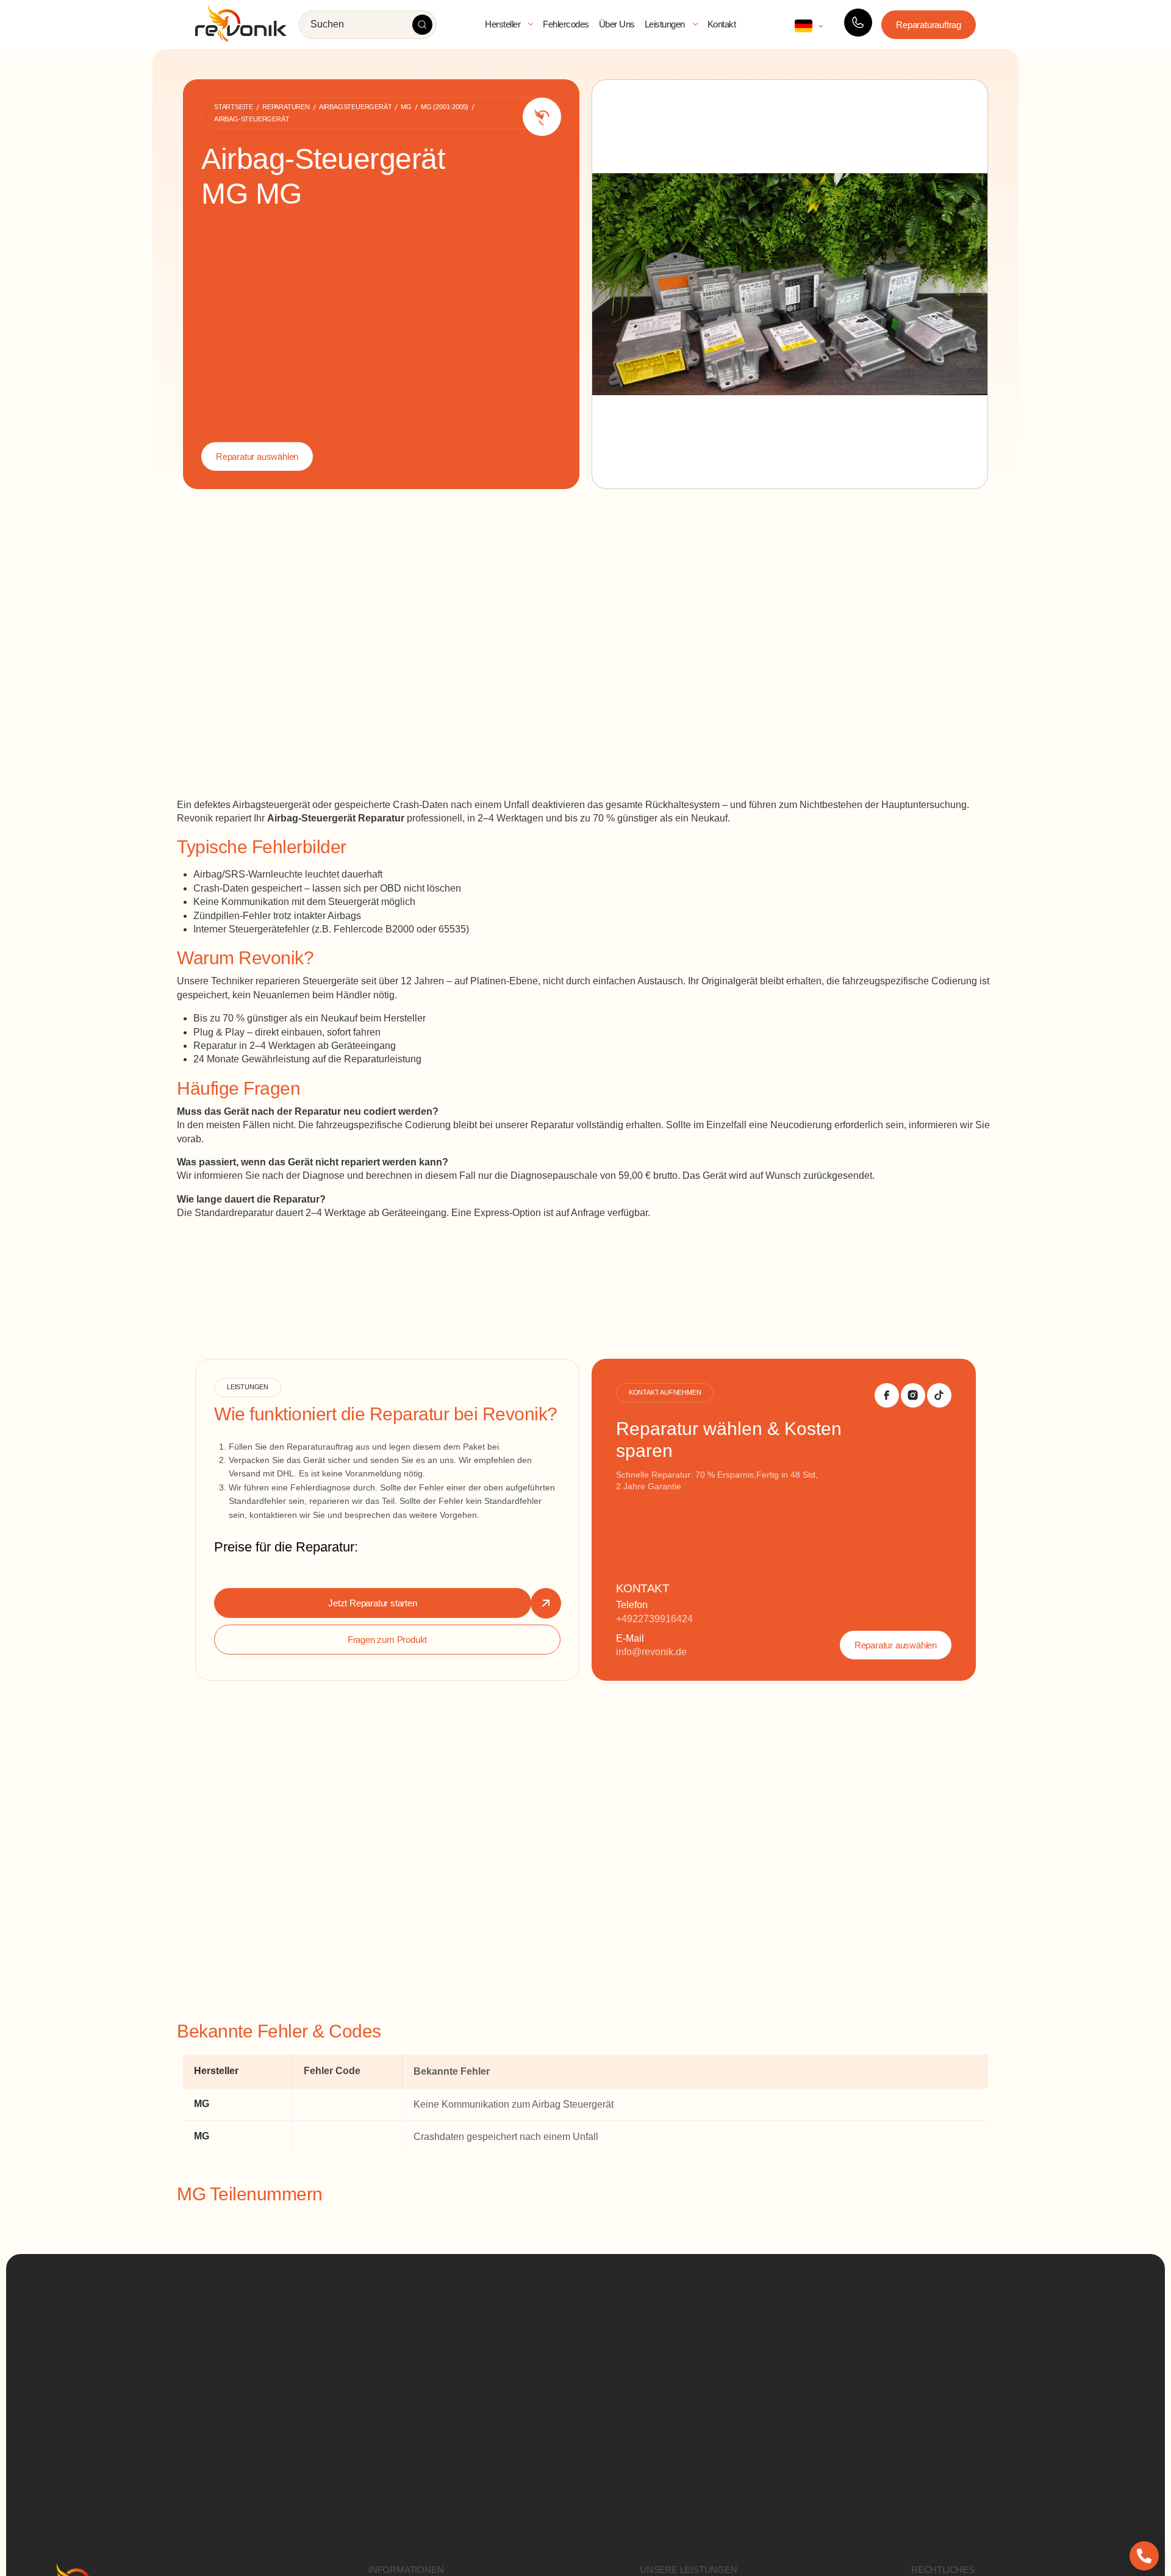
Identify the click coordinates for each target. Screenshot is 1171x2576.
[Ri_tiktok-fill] (939, 1395)
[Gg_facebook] (887, 1395)
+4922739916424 (654, 1619)
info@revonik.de (651, 1652)
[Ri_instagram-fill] (913, 1395)
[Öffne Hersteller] (531, 24)
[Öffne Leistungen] (695, 24)
